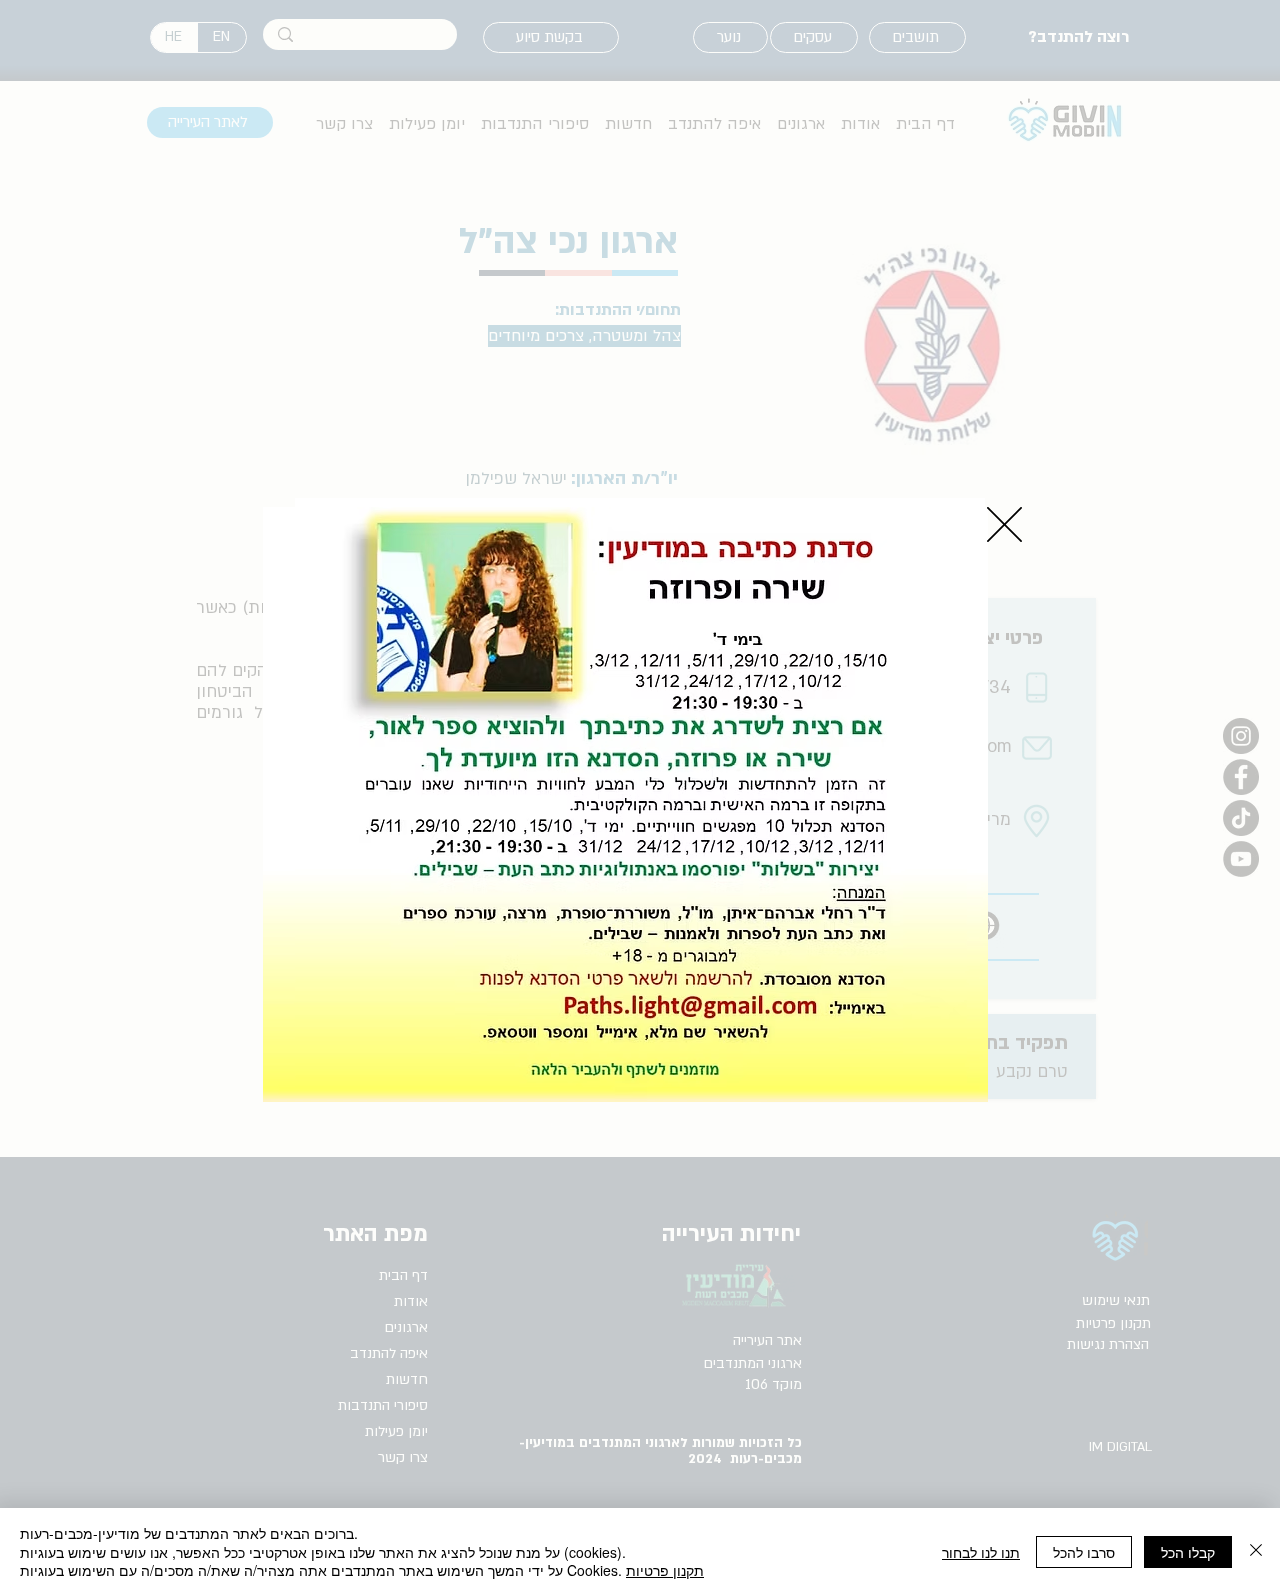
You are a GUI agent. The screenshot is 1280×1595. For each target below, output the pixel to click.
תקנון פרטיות (665, 1570)
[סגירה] (1256, 1551)
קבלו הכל (1188, 1552)
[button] (1004, 524)
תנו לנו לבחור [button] (981, 1552)
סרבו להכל (1084, 1552)
